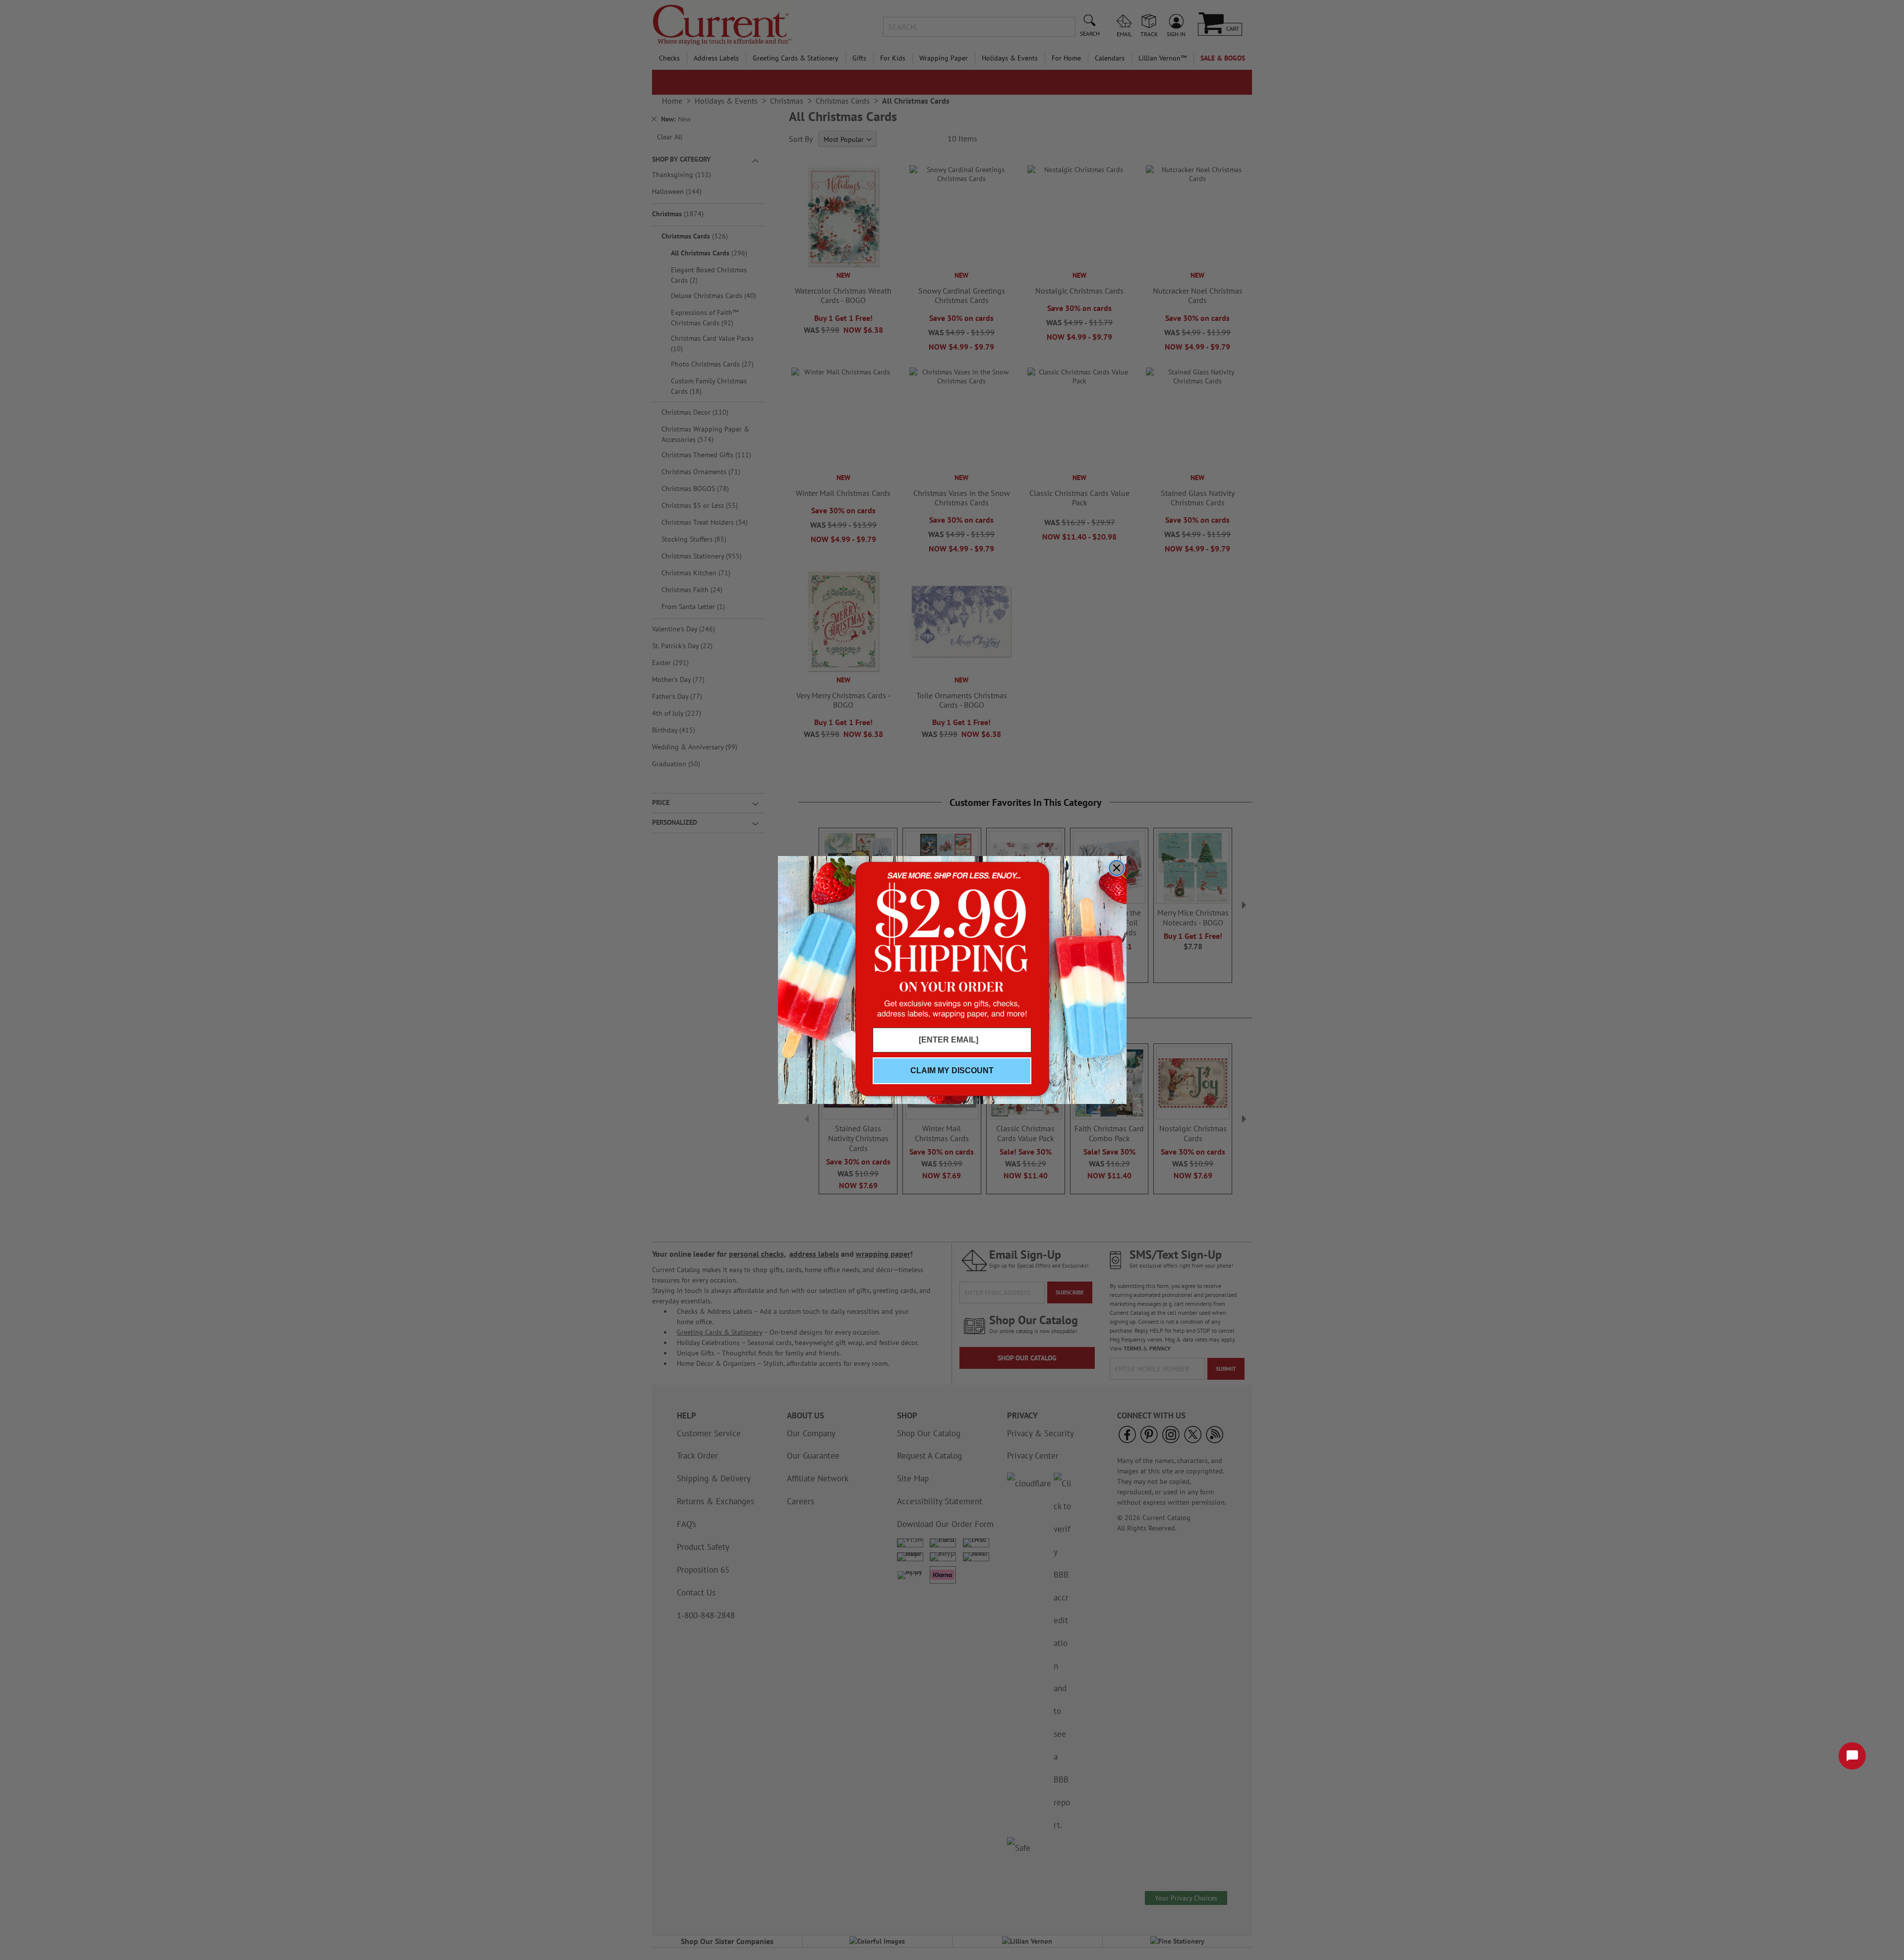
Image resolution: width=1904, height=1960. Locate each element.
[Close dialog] (1117, 868)
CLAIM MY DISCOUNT (952, 1071)
